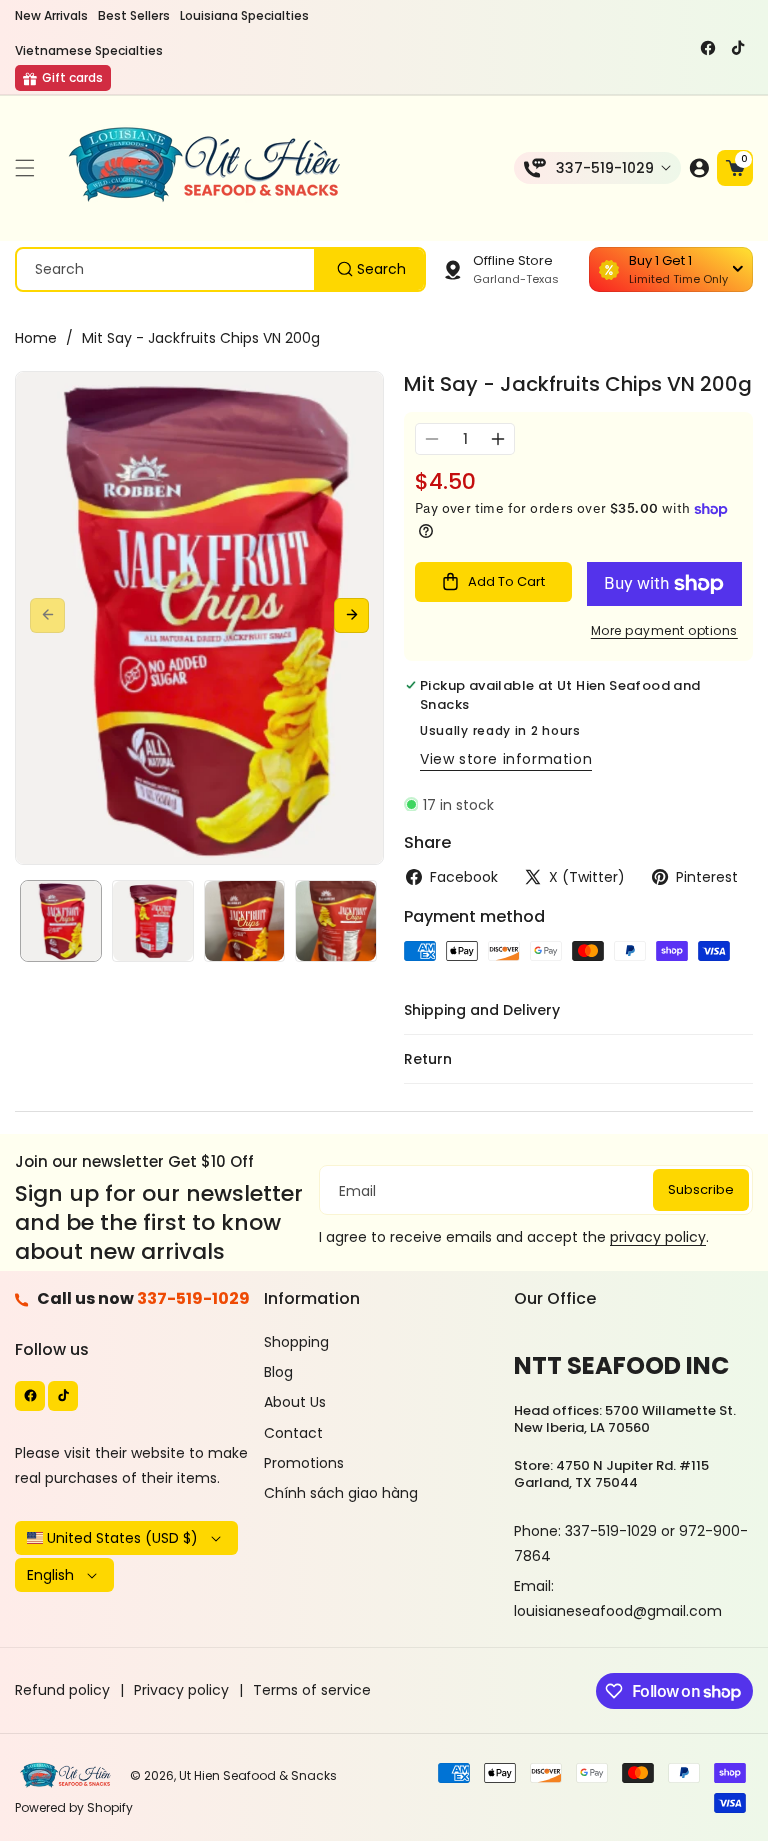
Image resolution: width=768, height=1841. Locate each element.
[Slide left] (47, 615)
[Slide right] (351, 615)
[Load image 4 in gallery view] (336, 921)
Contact (293, 1433)
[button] (30, 168)
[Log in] (699, 168)
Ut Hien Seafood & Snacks (258, 1775)
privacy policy (658, 1237)
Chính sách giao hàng (341, 1493)
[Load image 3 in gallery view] (245, 921)
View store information (506, 759)
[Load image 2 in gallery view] (153, 921)
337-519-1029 (193, 1298)
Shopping (296, 1342)
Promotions (304, 1463)
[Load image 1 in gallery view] (61, 921)
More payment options (664, 630)
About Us (295, 1402)
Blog (278, 1372)
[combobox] (220, 269)
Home (36, 338)
